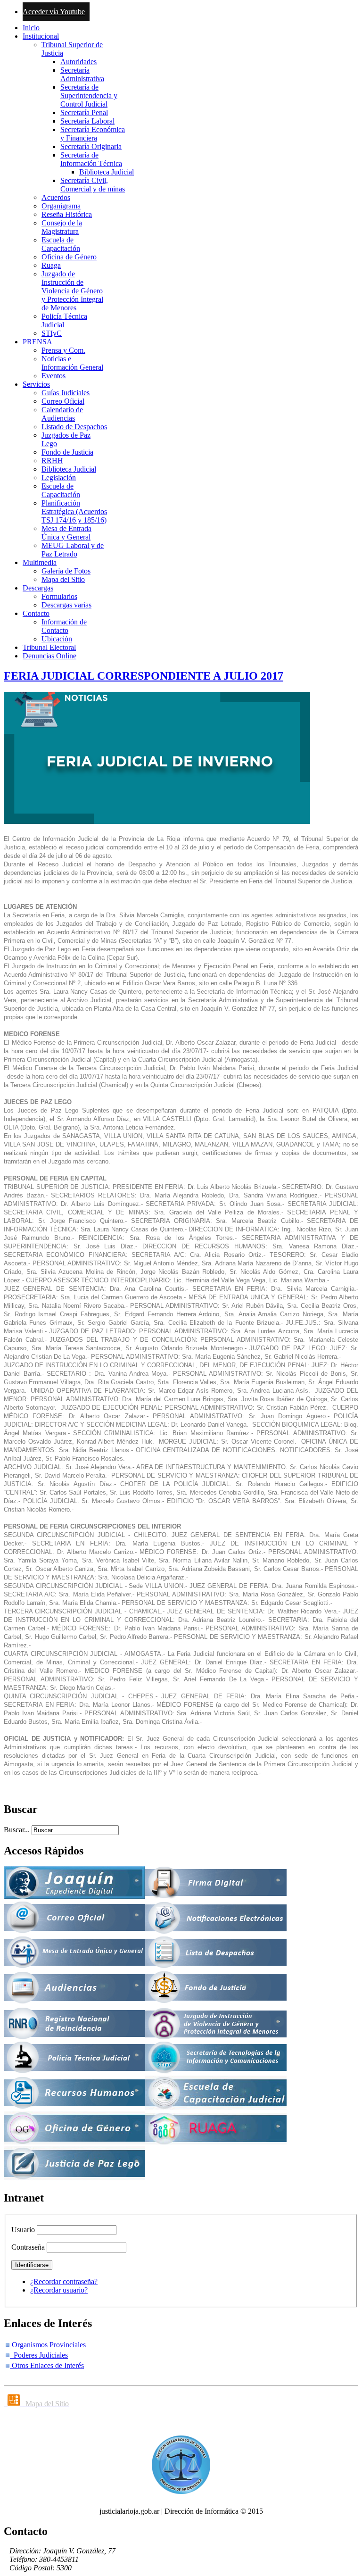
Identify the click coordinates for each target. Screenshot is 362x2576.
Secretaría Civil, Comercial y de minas (93, 185)
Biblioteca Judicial (107, 172)
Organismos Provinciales (48, 2345)
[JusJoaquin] (74, 1897)
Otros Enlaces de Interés (47, 2365)
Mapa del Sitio (63, 579)
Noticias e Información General (72, 363)
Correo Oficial (63, 401)
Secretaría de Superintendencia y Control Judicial (89, 96)
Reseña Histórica (67, 214)
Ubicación (57, 639)
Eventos (53, 376)
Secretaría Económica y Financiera (93, 134)
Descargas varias (66, 605)
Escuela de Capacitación (61, 244)
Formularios (59, 596)
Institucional (41, 36)
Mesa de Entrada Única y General (66, 533)
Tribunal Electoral (49, 647)
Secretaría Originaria (91, 146)
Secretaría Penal (84, 112)
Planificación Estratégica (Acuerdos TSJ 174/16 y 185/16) (74, 511)
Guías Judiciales (66, 393)
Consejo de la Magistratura (62, 227)
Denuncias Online (49, 656)
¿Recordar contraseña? (64, 2281)
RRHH (52, 461)
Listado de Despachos (74, 427)
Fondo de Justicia (67, 452)
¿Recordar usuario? (59, 2290)
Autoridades (78, 62)
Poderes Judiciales (39, 2355)
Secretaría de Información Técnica (91, 159)
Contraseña (28, 2247)
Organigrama (61, 206)
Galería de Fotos (66, 571)
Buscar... (17, 1830)
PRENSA (37, 342)
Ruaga (51, 265)
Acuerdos (56, 197)
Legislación (59, 478)
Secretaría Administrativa (82, 74)
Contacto (36, 613)
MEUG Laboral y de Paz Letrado (73, 550)
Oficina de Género (69, 257)
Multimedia (40, 562)
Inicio (31, 28)
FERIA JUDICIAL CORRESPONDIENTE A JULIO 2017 (144, 676)
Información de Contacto (64, 626)
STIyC (52, 333)
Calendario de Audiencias (62, 414)
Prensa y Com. (63, 350)
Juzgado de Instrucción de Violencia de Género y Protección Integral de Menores (72, 291)
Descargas (38, 588)
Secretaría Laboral (87, 121)
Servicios (36, 384)
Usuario (23, 2230)
